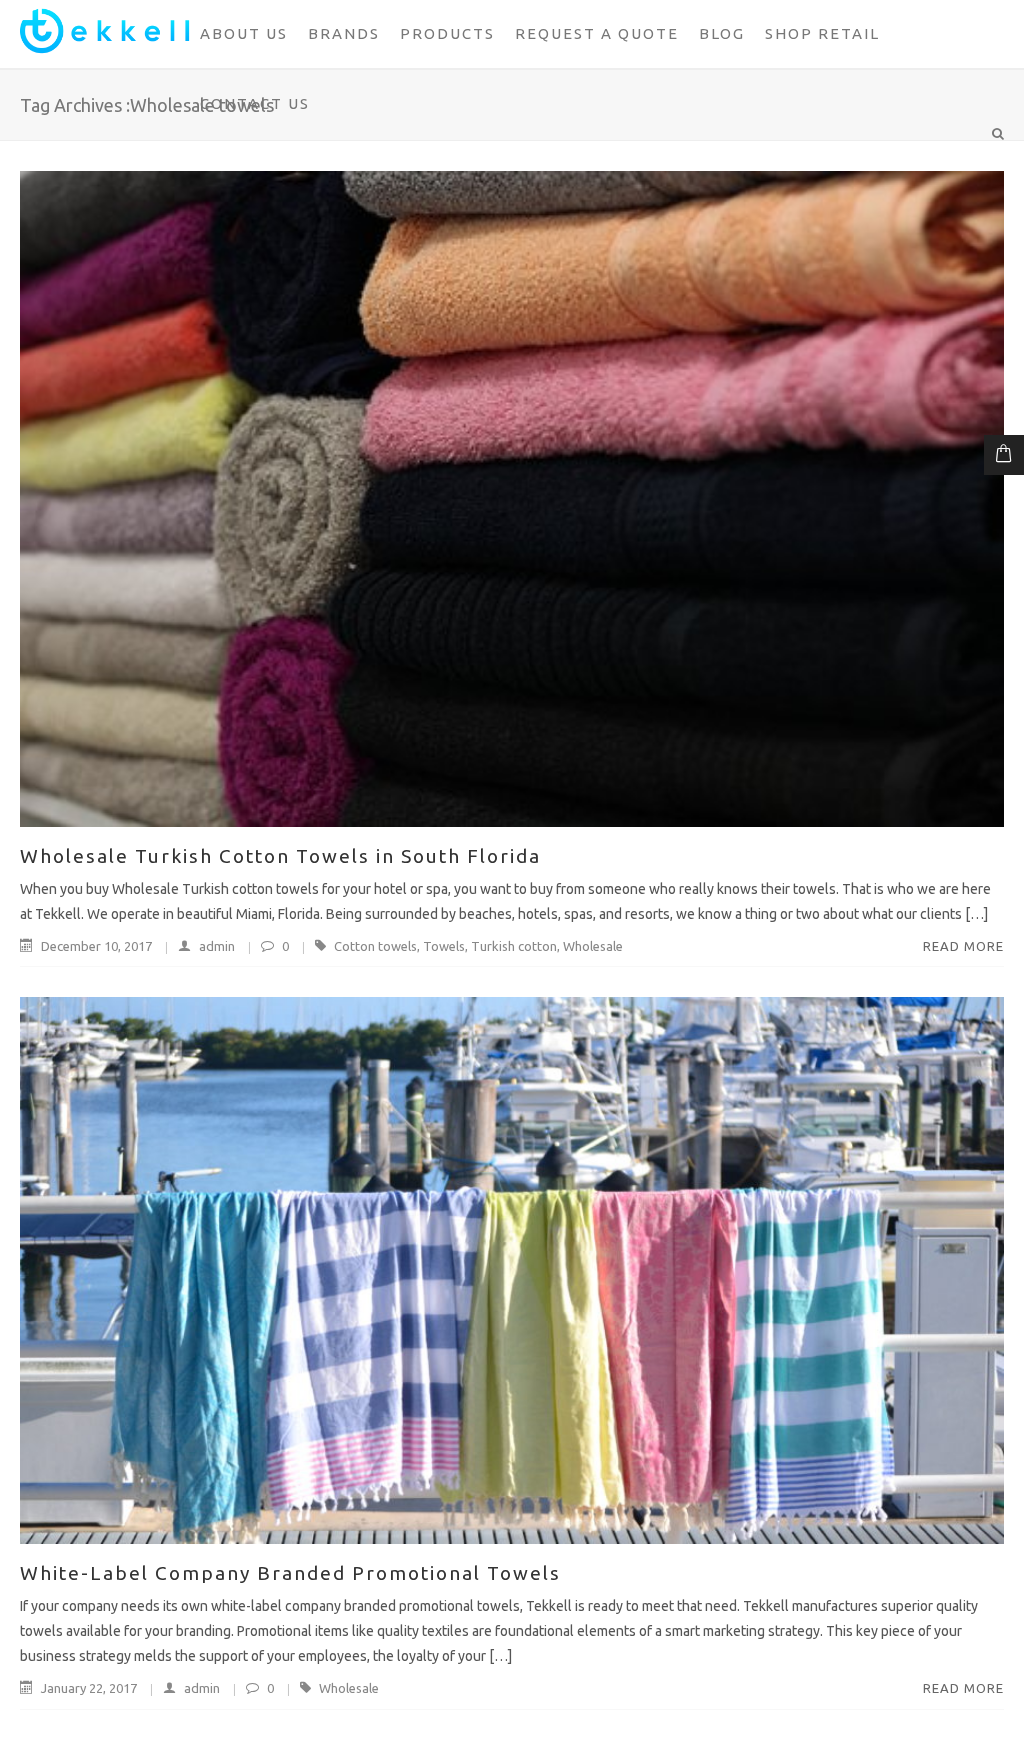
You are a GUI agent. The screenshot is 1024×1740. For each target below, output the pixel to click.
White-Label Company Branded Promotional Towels (290, 1573)
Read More (963, 946)
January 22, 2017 (89, 1688)
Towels (444, 946)
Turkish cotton (514, 946)
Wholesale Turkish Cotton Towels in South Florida (280, 856)
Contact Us (255, 103)
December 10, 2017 (96, 946)
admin (217, 946)
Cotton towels (375, 946)
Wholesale (593, 946)
